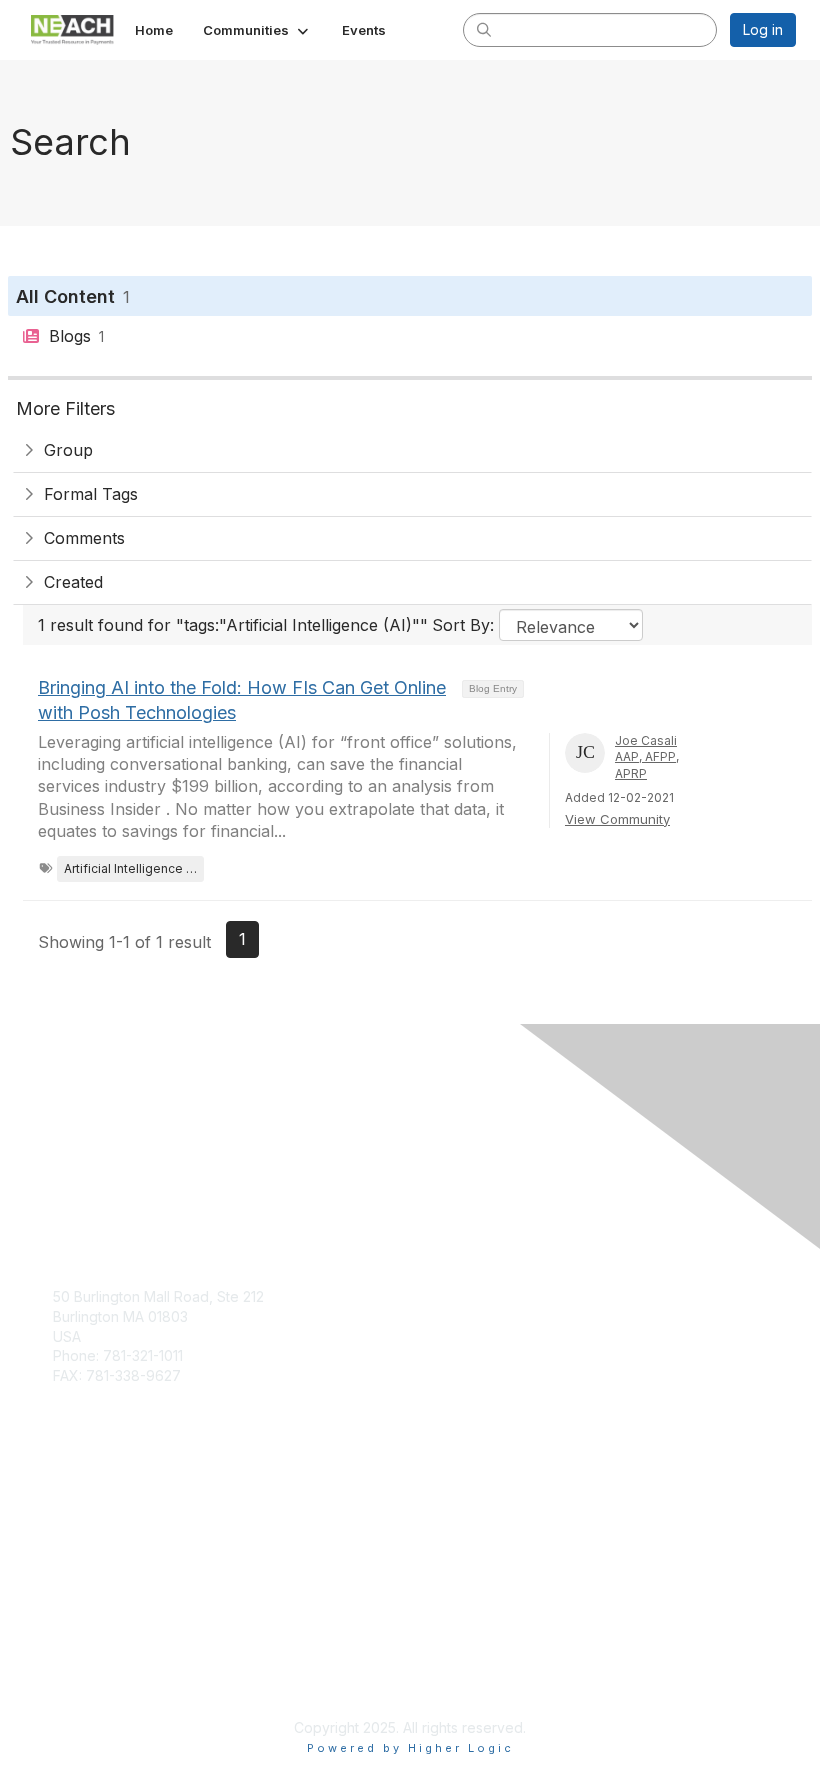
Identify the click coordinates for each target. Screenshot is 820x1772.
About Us (83, 1658)
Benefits (80, 1526)
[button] (257, 30)
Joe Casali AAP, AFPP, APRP (647, 757)
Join (67, 1506)
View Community (617, 819)
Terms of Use (97, 1677)
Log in (763, 29)
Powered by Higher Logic (410, 1748)
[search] (484, 29)
